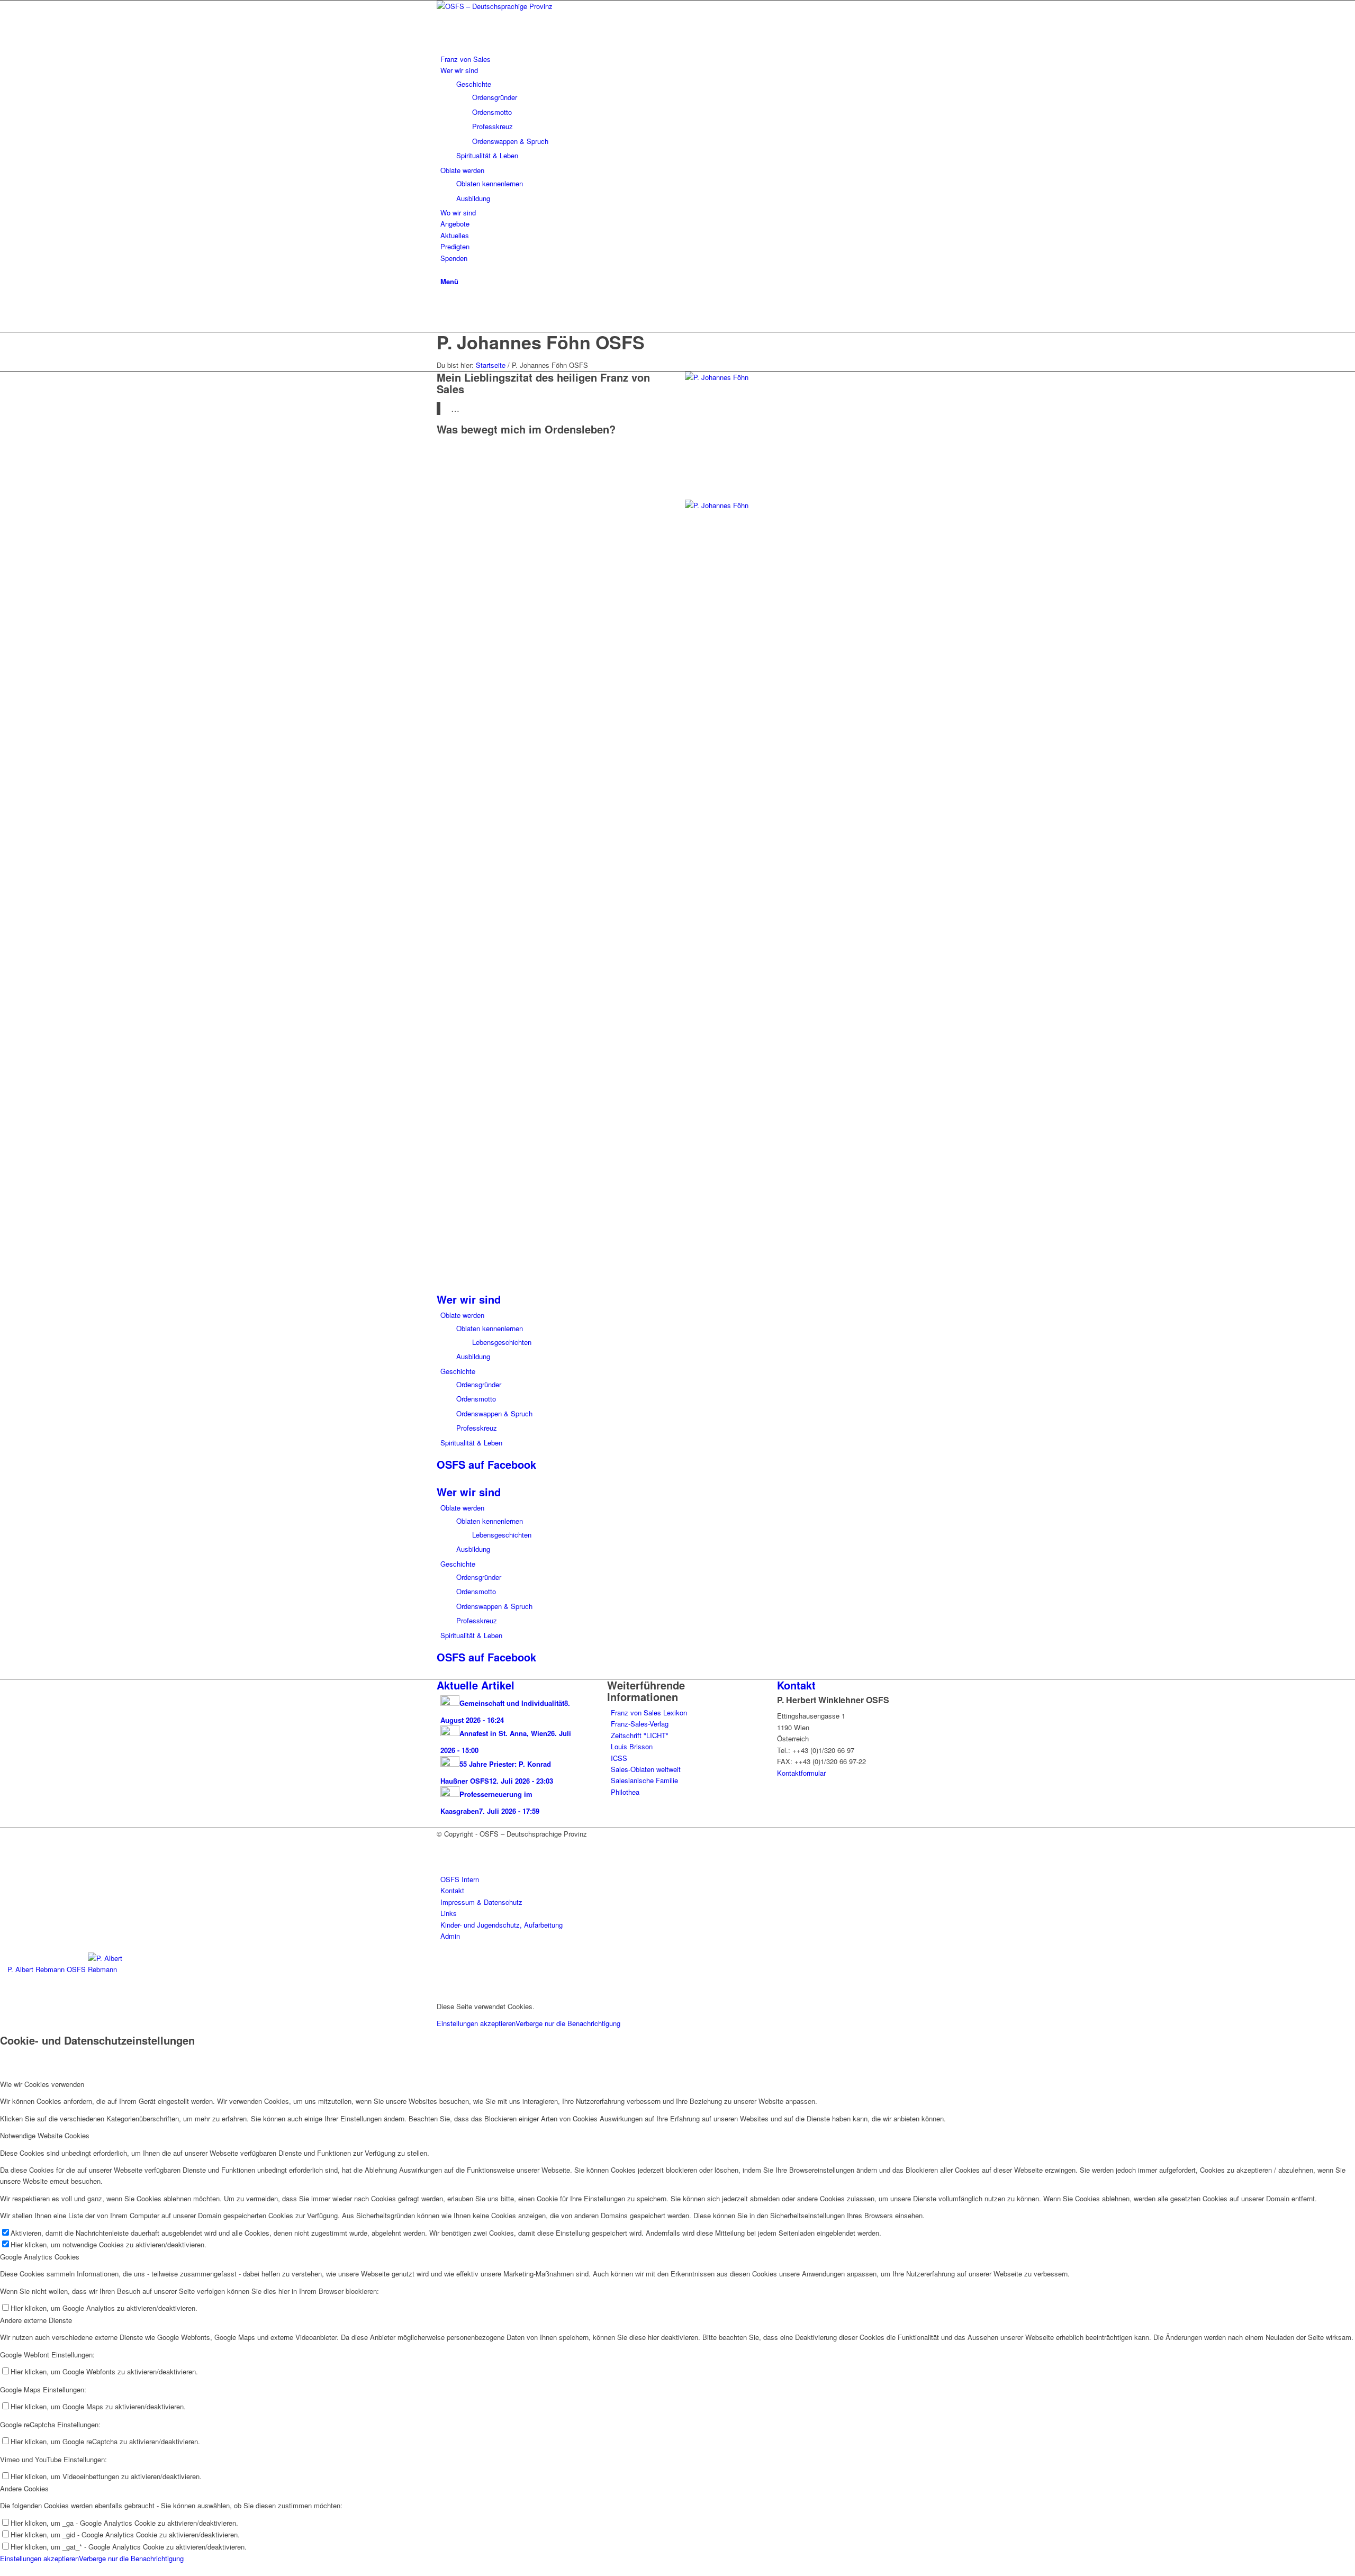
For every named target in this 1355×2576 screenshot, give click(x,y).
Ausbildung (473, 1356)
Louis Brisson (632, 1746)
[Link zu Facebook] (443, 303)
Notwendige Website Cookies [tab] (45, 2135)
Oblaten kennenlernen (490, 1328)
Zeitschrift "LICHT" (640, 1735)
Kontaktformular (801, 1773)
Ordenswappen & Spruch (494, 1413)
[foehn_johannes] (737, 377)
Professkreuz (477, 1428)
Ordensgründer (479, 1384)
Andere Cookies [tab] (24, 2488)
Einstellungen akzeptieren (476, 2023)
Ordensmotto (476, 1399)
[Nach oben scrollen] (3, 2570)
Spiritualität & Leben (471, 1443)
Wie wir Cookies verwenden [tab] (42, 2084)
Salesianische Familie (644, 1780)
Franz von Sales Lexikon (649, 1712)
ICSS (619, 1758)
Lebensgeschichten (502, 1342)
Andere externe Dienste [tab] (36, 2320)
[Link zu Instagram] (443, 315)
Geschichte (458, 1371)
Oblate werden (462, 1315)
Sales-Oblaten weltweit (646, 1769)
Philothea (625, 1792)
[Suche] (443, 269)
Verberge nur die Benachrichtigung (568, 2023)
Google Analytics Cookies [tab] (40, 2257)
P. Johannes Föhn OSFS (541, 342)
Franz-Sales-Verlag (640, 1724)
